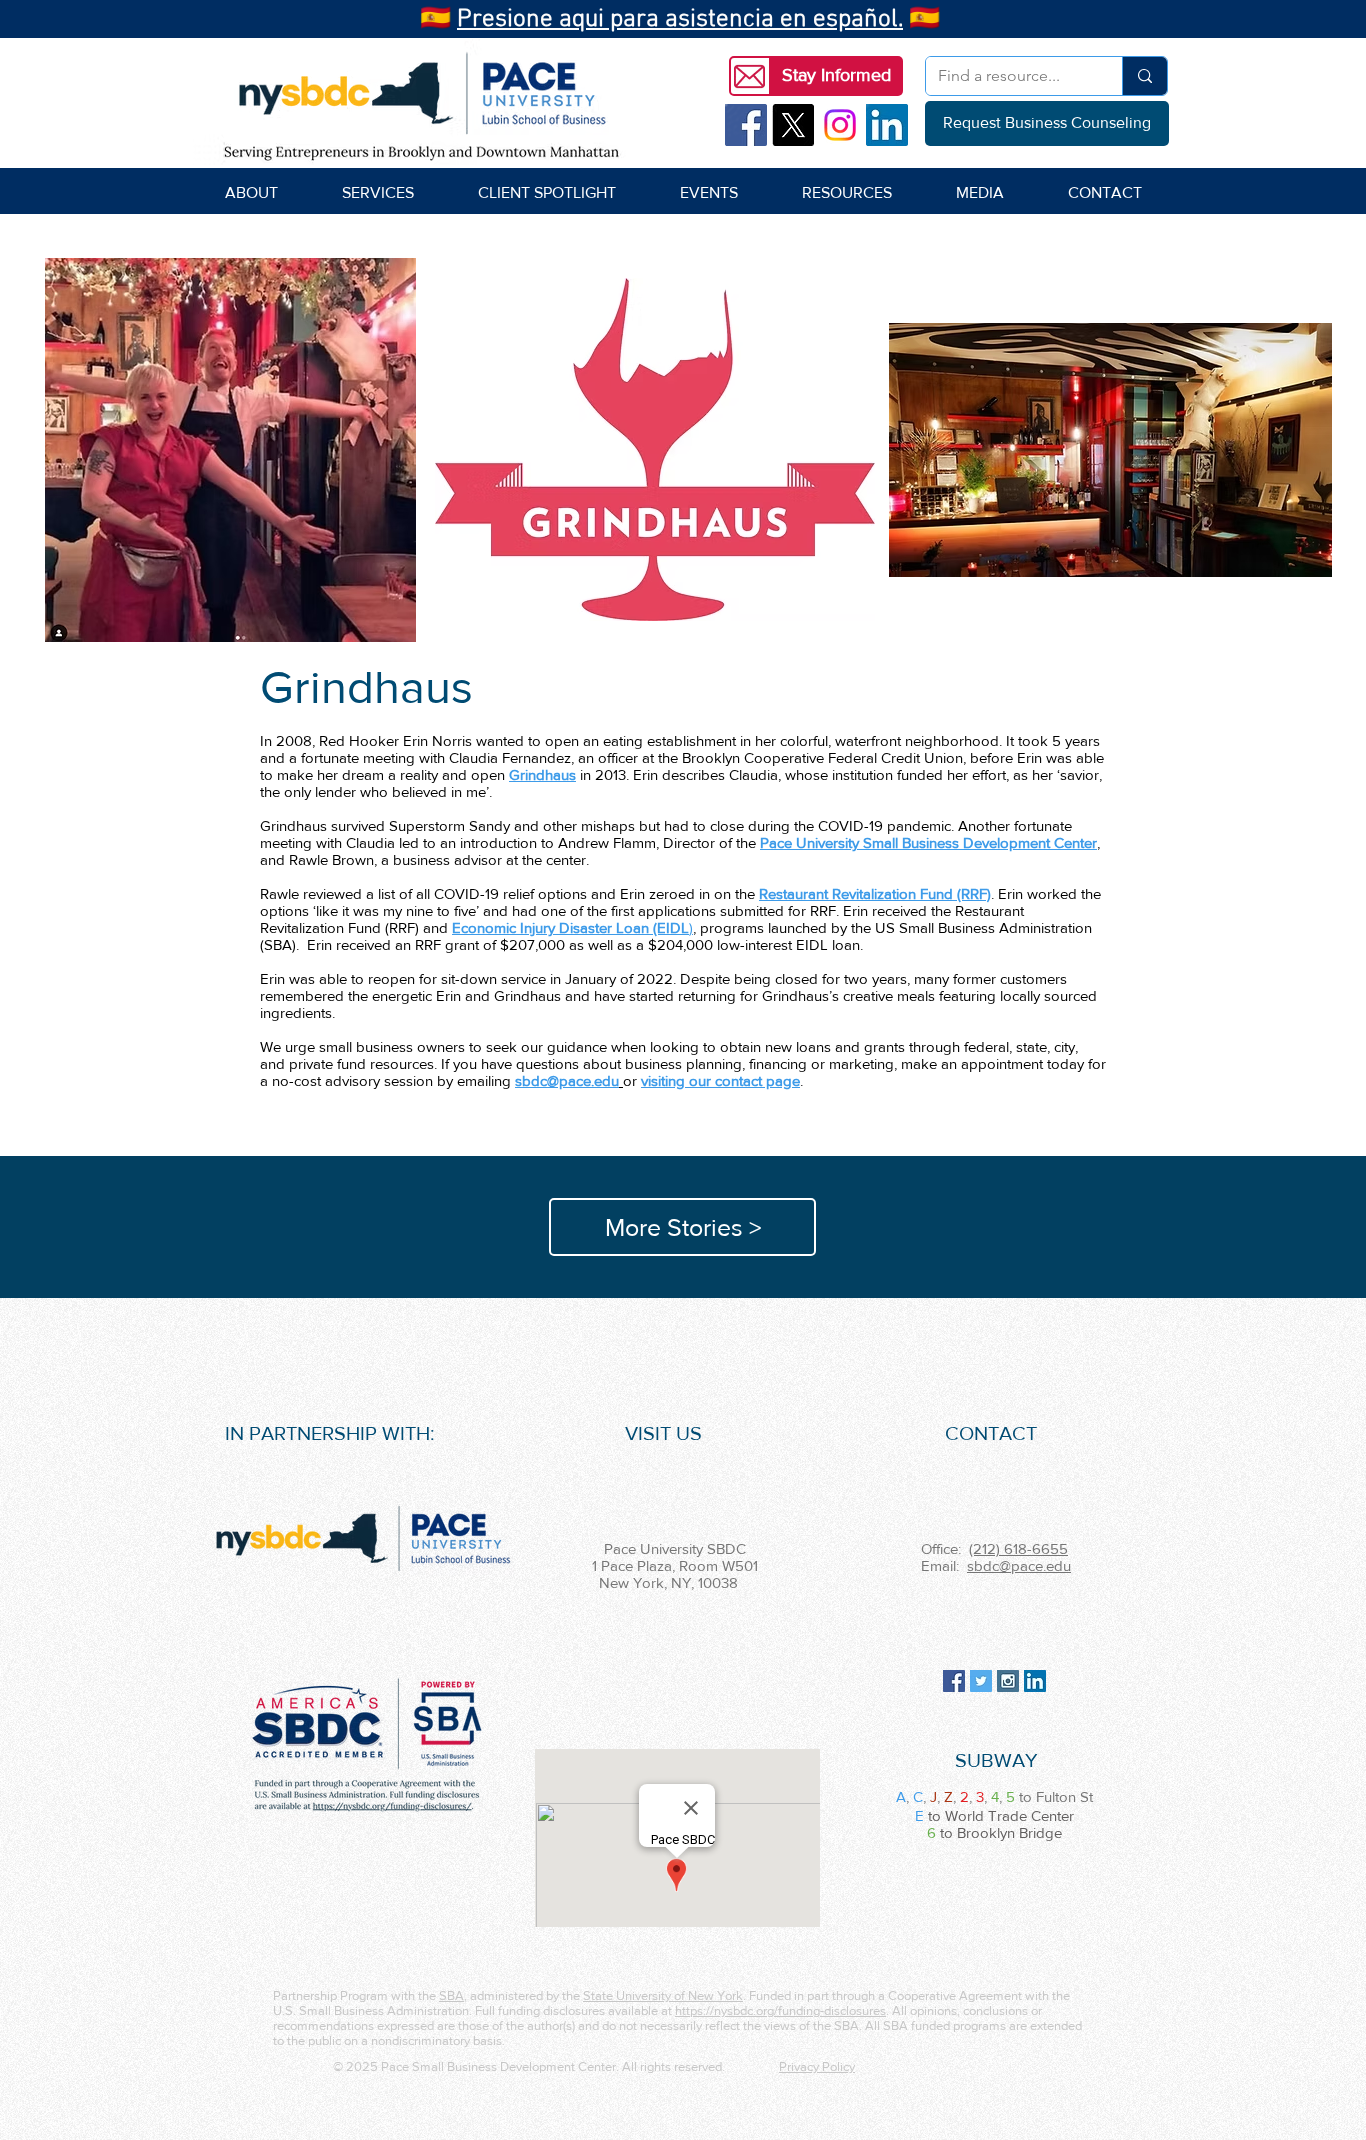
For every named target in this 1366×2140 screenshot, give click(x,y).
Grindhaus (542, 774)
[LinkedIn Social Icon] (887, 125)
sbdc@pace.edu (1019, 1565)
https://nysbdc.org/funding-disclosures (780, 2010)
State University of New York (663, 1995)
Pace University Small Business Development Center (928, 842)
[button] (836, 76)
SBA (451, 1995)
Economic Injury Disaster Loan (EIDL (570, 927)
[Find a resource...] (1144, 76)
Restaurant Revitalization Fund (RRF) (875, 893)
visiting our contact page (720, 1080)
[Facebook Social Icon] (746, 125)
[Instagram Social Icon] (1008, 1681)
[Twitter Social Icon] (981, 1681)
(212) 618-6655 (1018, 1548)
